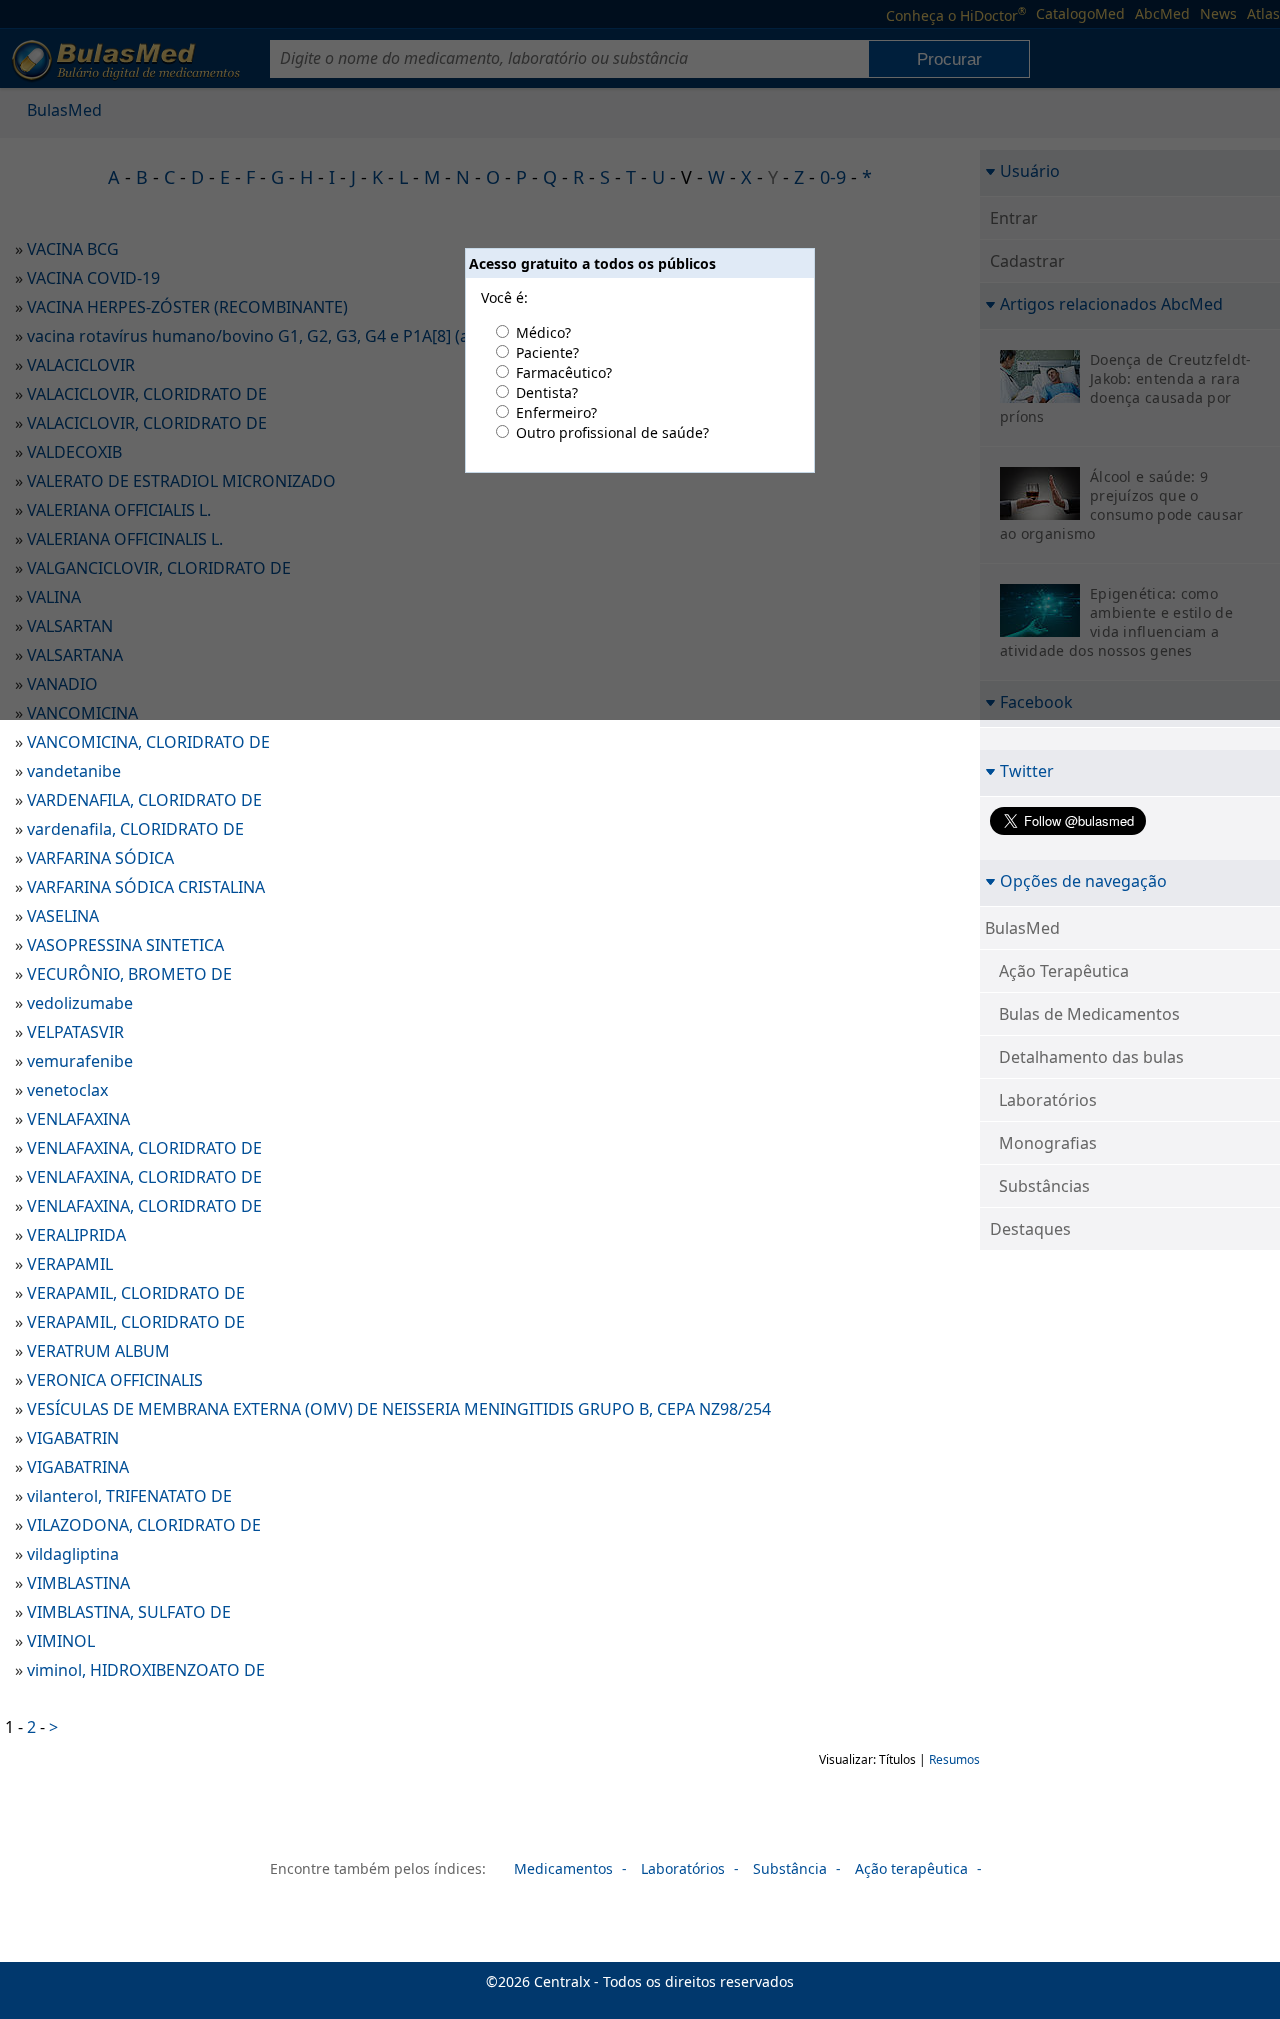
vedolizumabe (80, 1003)
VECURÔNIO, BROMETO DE (129, 974)
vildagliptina (73, 1554)
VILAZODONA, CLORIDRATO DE (144, 1525)
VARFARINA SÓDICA (100, 858)
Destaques (1030, 1229)
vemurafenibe (80, 1061)
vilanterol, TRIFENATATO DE (129, 1496)
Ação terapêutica (911, 1868)
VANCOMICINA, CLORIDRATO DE (148, 742)
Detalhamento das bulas (1091, 1057)
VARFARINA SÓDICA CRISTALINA (146, 887)
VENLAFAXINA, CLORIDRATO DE (144, 1148)
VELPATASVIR (75, 1032)
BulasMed (1022, 928)
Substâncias (1044, 1186)
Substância (790, 1868)
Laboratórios (1048, 1100)
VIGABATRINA (78, 1467)
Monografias (1048, 1143)
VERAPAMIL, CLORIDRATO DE (136, 1293)
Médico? (543, 332)
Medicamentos (563, 1868)
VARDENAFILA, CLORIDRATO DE (144, 800)
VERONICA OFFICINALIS (115, 1380)
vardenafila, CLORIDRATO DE (135, 829)
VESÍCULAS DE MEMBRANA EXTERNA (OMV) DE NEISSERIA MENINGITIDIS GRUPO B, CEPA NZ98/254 (399, 1409)
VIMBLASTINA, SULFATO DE (129, 1612)
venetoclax (67, 1090)
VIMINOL (61, 1641)
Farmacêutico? (564, 372)
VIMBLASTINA (78, 1583)
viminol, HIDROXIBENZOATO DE (146, 1670)
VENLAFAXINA (78, 1119)
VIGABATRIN (73, 1438)
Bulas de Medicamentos (1089, 1014)
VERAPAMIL (70, 1264)
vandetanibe (74, 771)
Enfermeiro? (556, 412)
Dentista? (547, 392)
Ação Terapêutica (1064, 971)
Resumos (954, 1759)
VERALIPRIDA (76, 1235)
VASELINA (63, 916)
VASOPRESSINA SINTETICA (125, 945)
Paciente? (547, 352)
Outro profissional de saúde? (612, 432)
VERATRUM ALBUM (98, 1351)
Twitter (1027, 770)
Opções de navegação (1083, 880)
